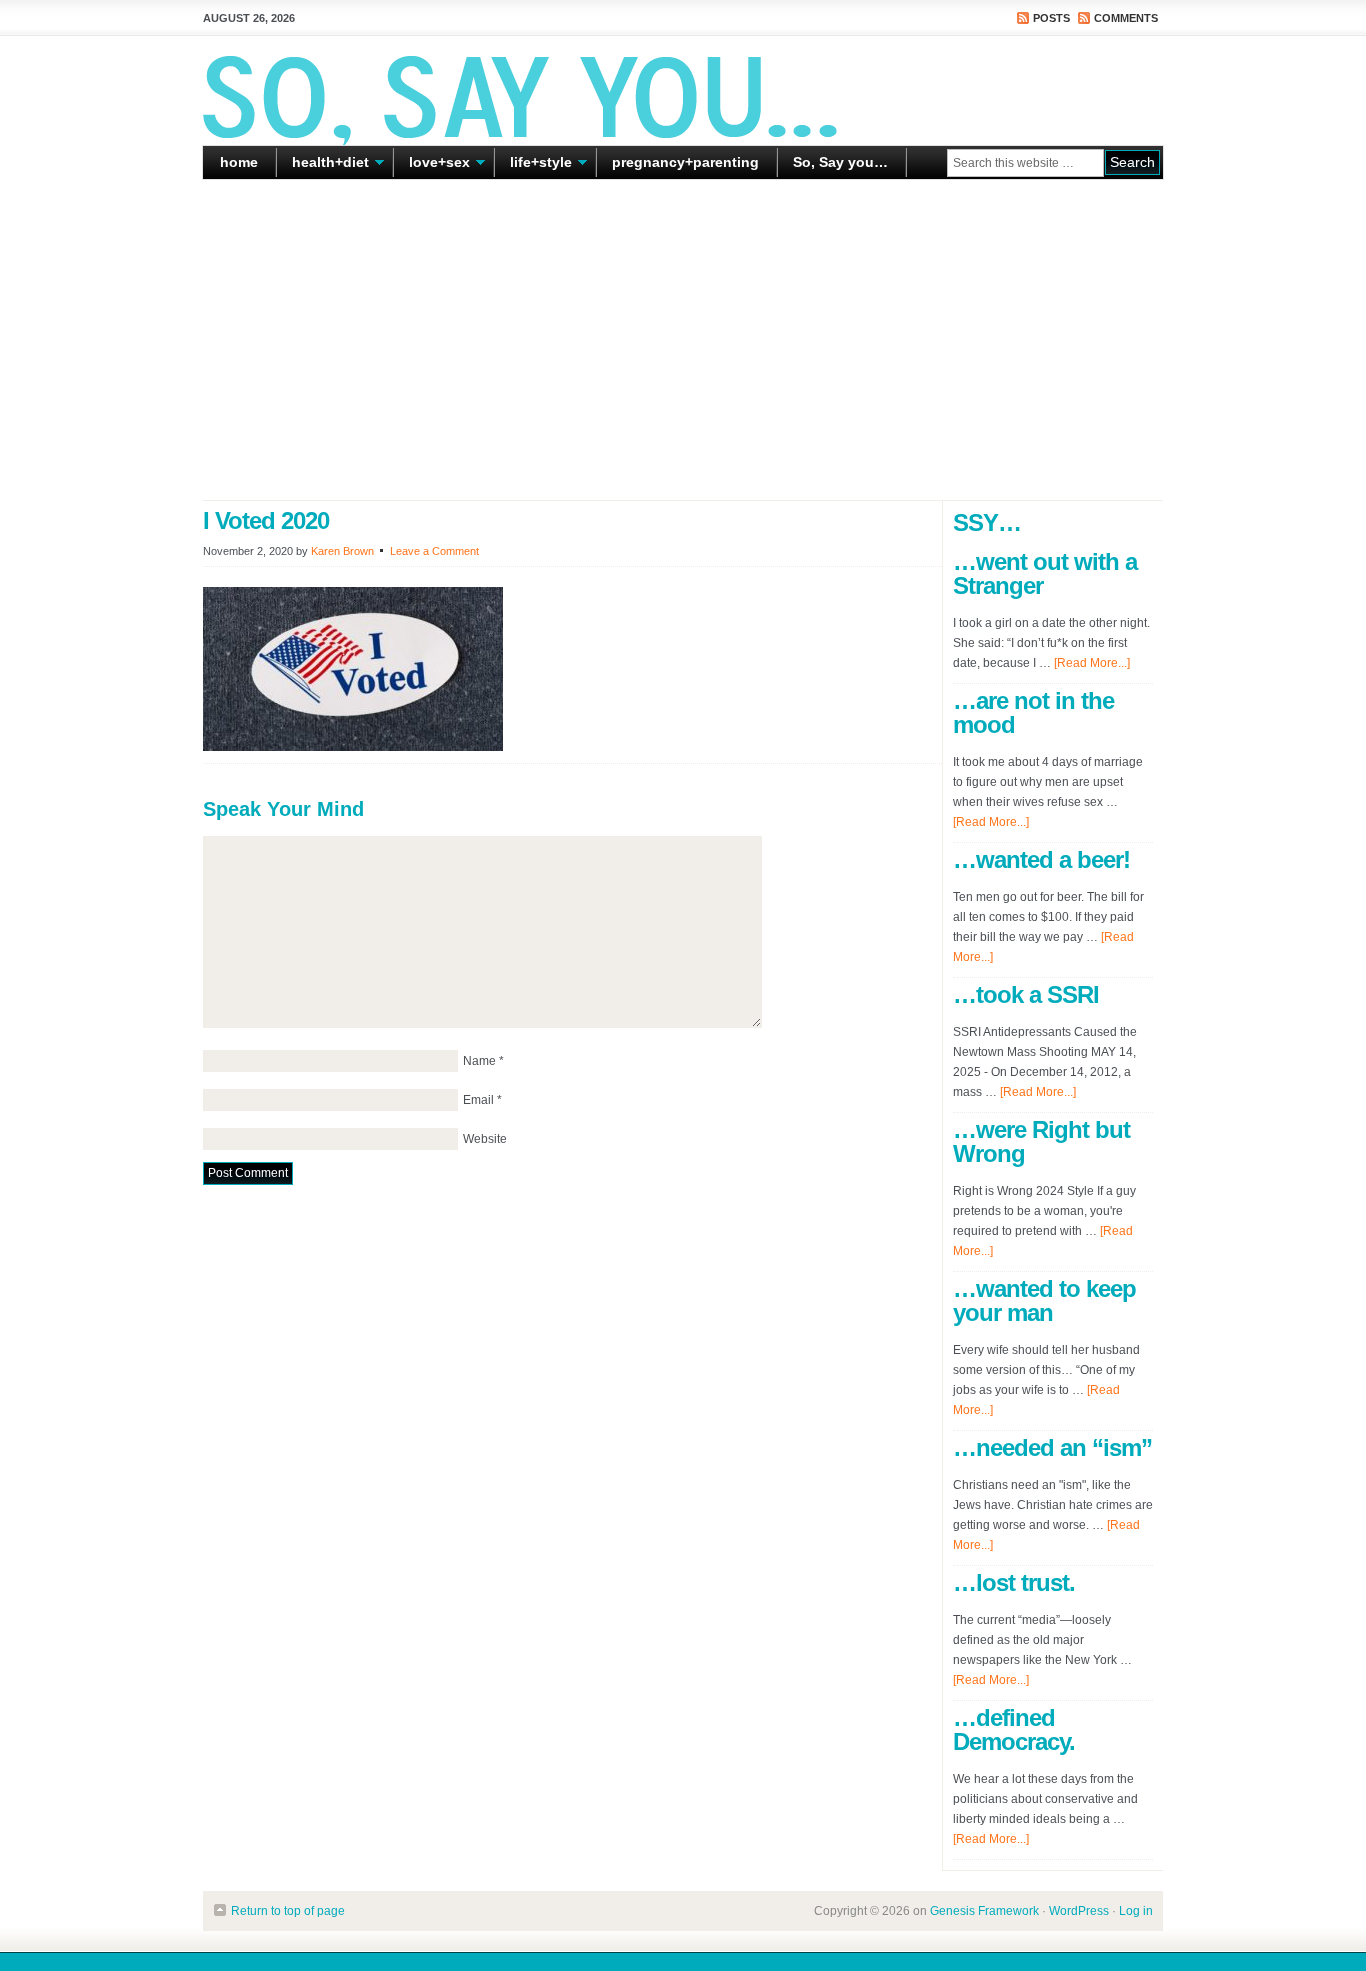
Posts (1051, 18)
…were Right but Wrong (1041, 1141)
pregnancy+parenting (685, 162)
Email (478, 1100)
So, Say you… (840, 162)
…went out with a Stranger (1045, 573)
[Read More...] (1092, 663)
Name (479, 1061)
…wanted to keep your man (1044, 1300)
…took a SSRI (1026, 994)
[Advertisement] (683, 340)
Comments (1126, 18)
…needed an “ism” (1052, 1447)
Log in (1136, 1911)
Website (485, 1139)
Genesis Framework (984, 1911)
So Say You (683, 90)
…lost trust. (1014, 1582)
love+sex (432, 166)
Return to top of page (288, 1911)
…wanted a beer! (1041, 859)
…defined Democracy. (1014, 1729)
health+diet (323, 166)
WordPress (1079, 1911)
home (239, 162)
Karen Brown (342, 551)
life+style (533, 166)
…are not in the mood (1033, 712)
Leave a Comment (434, 551)
